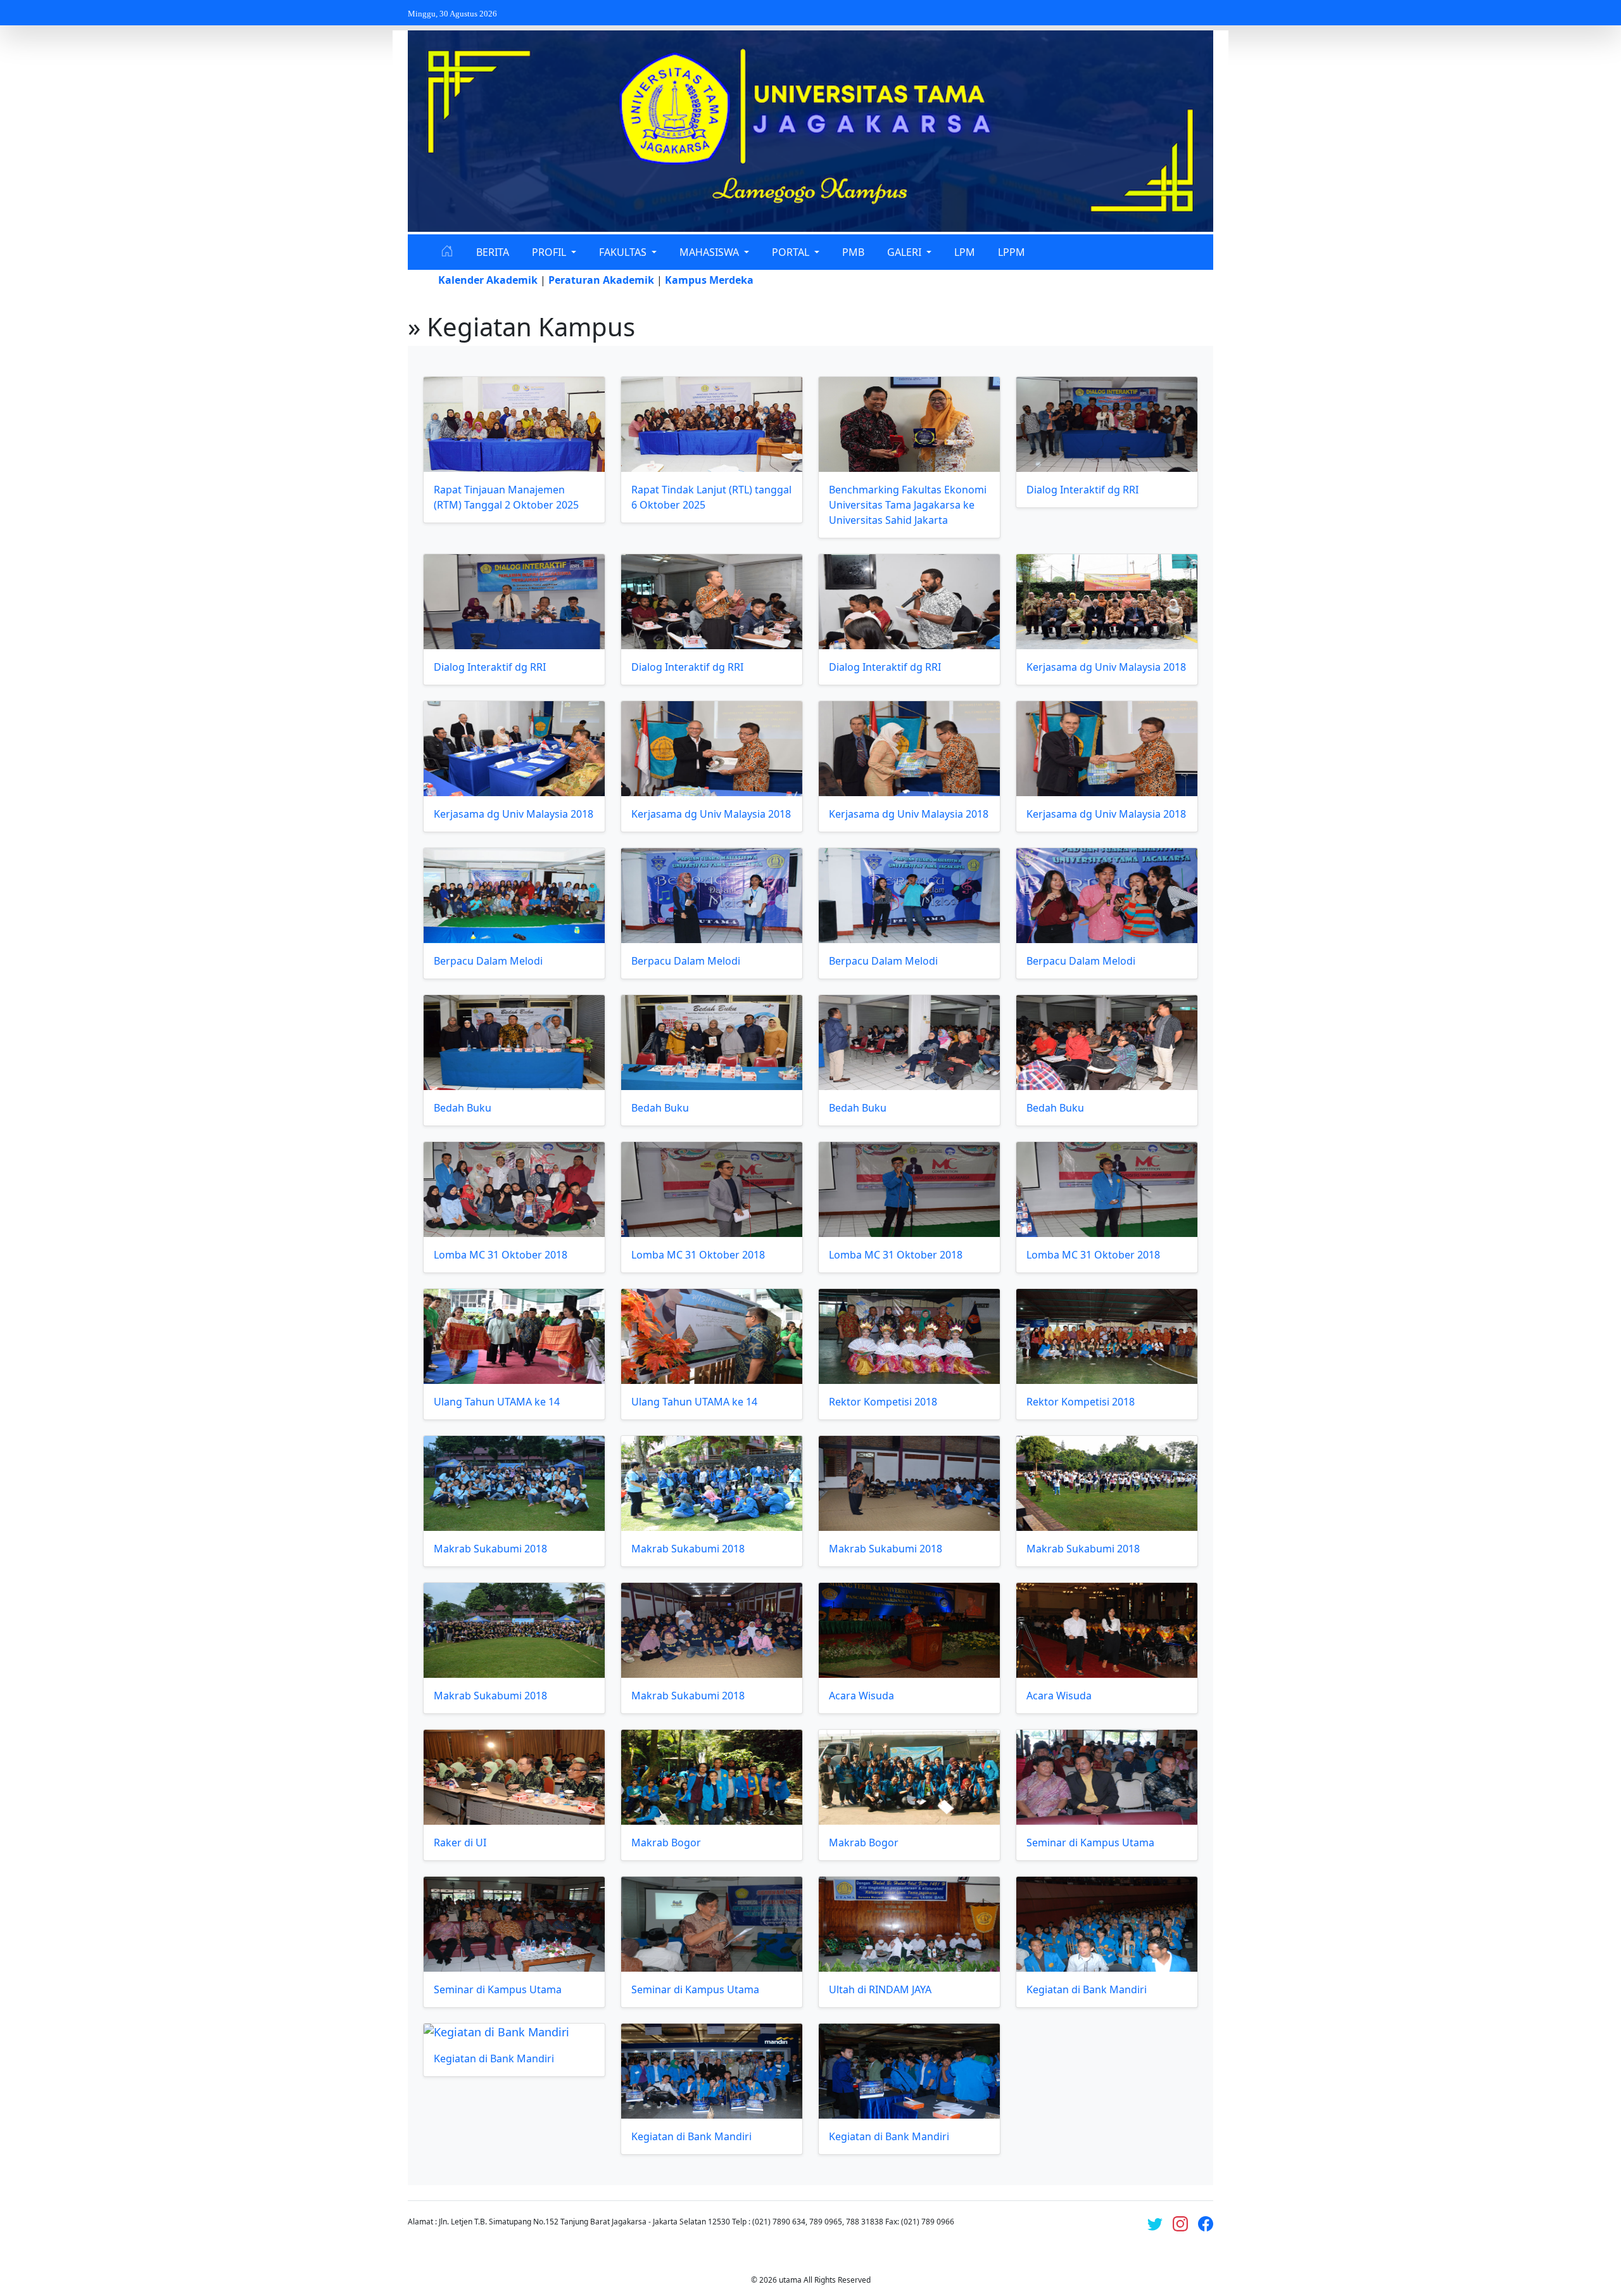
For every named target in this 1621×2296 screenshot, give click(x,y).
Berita (493, 252)
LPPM (1012, 252)
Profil (550, 252)
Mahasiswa (710, 252)
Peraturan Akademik (601, 280)
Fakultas (624, 252)
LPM (965, 252)
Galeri (905, 252)
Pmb (853, 252)
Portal (792, 252)
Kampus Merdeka (709, 280)
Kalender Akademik (488, 280)
